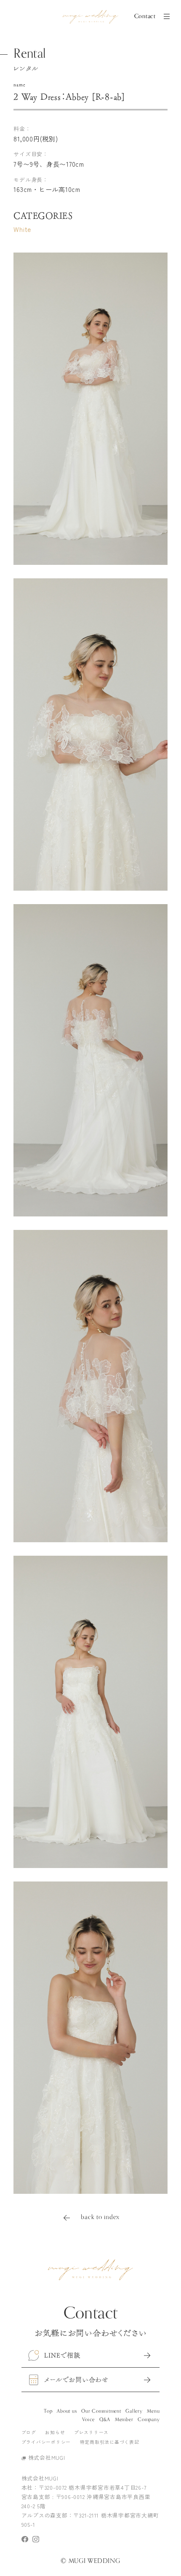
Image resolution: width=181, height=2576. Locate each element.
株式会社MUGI (47, 2458)
